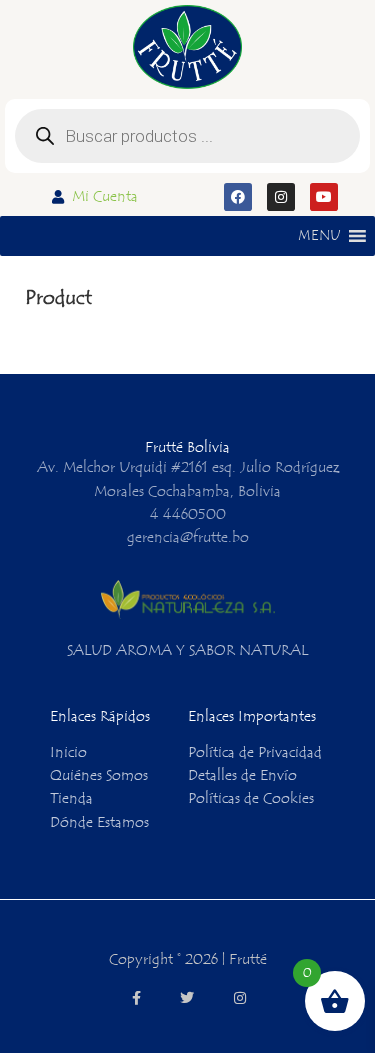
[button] (319, 236)
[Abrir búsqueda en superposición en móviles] (187, 136)
